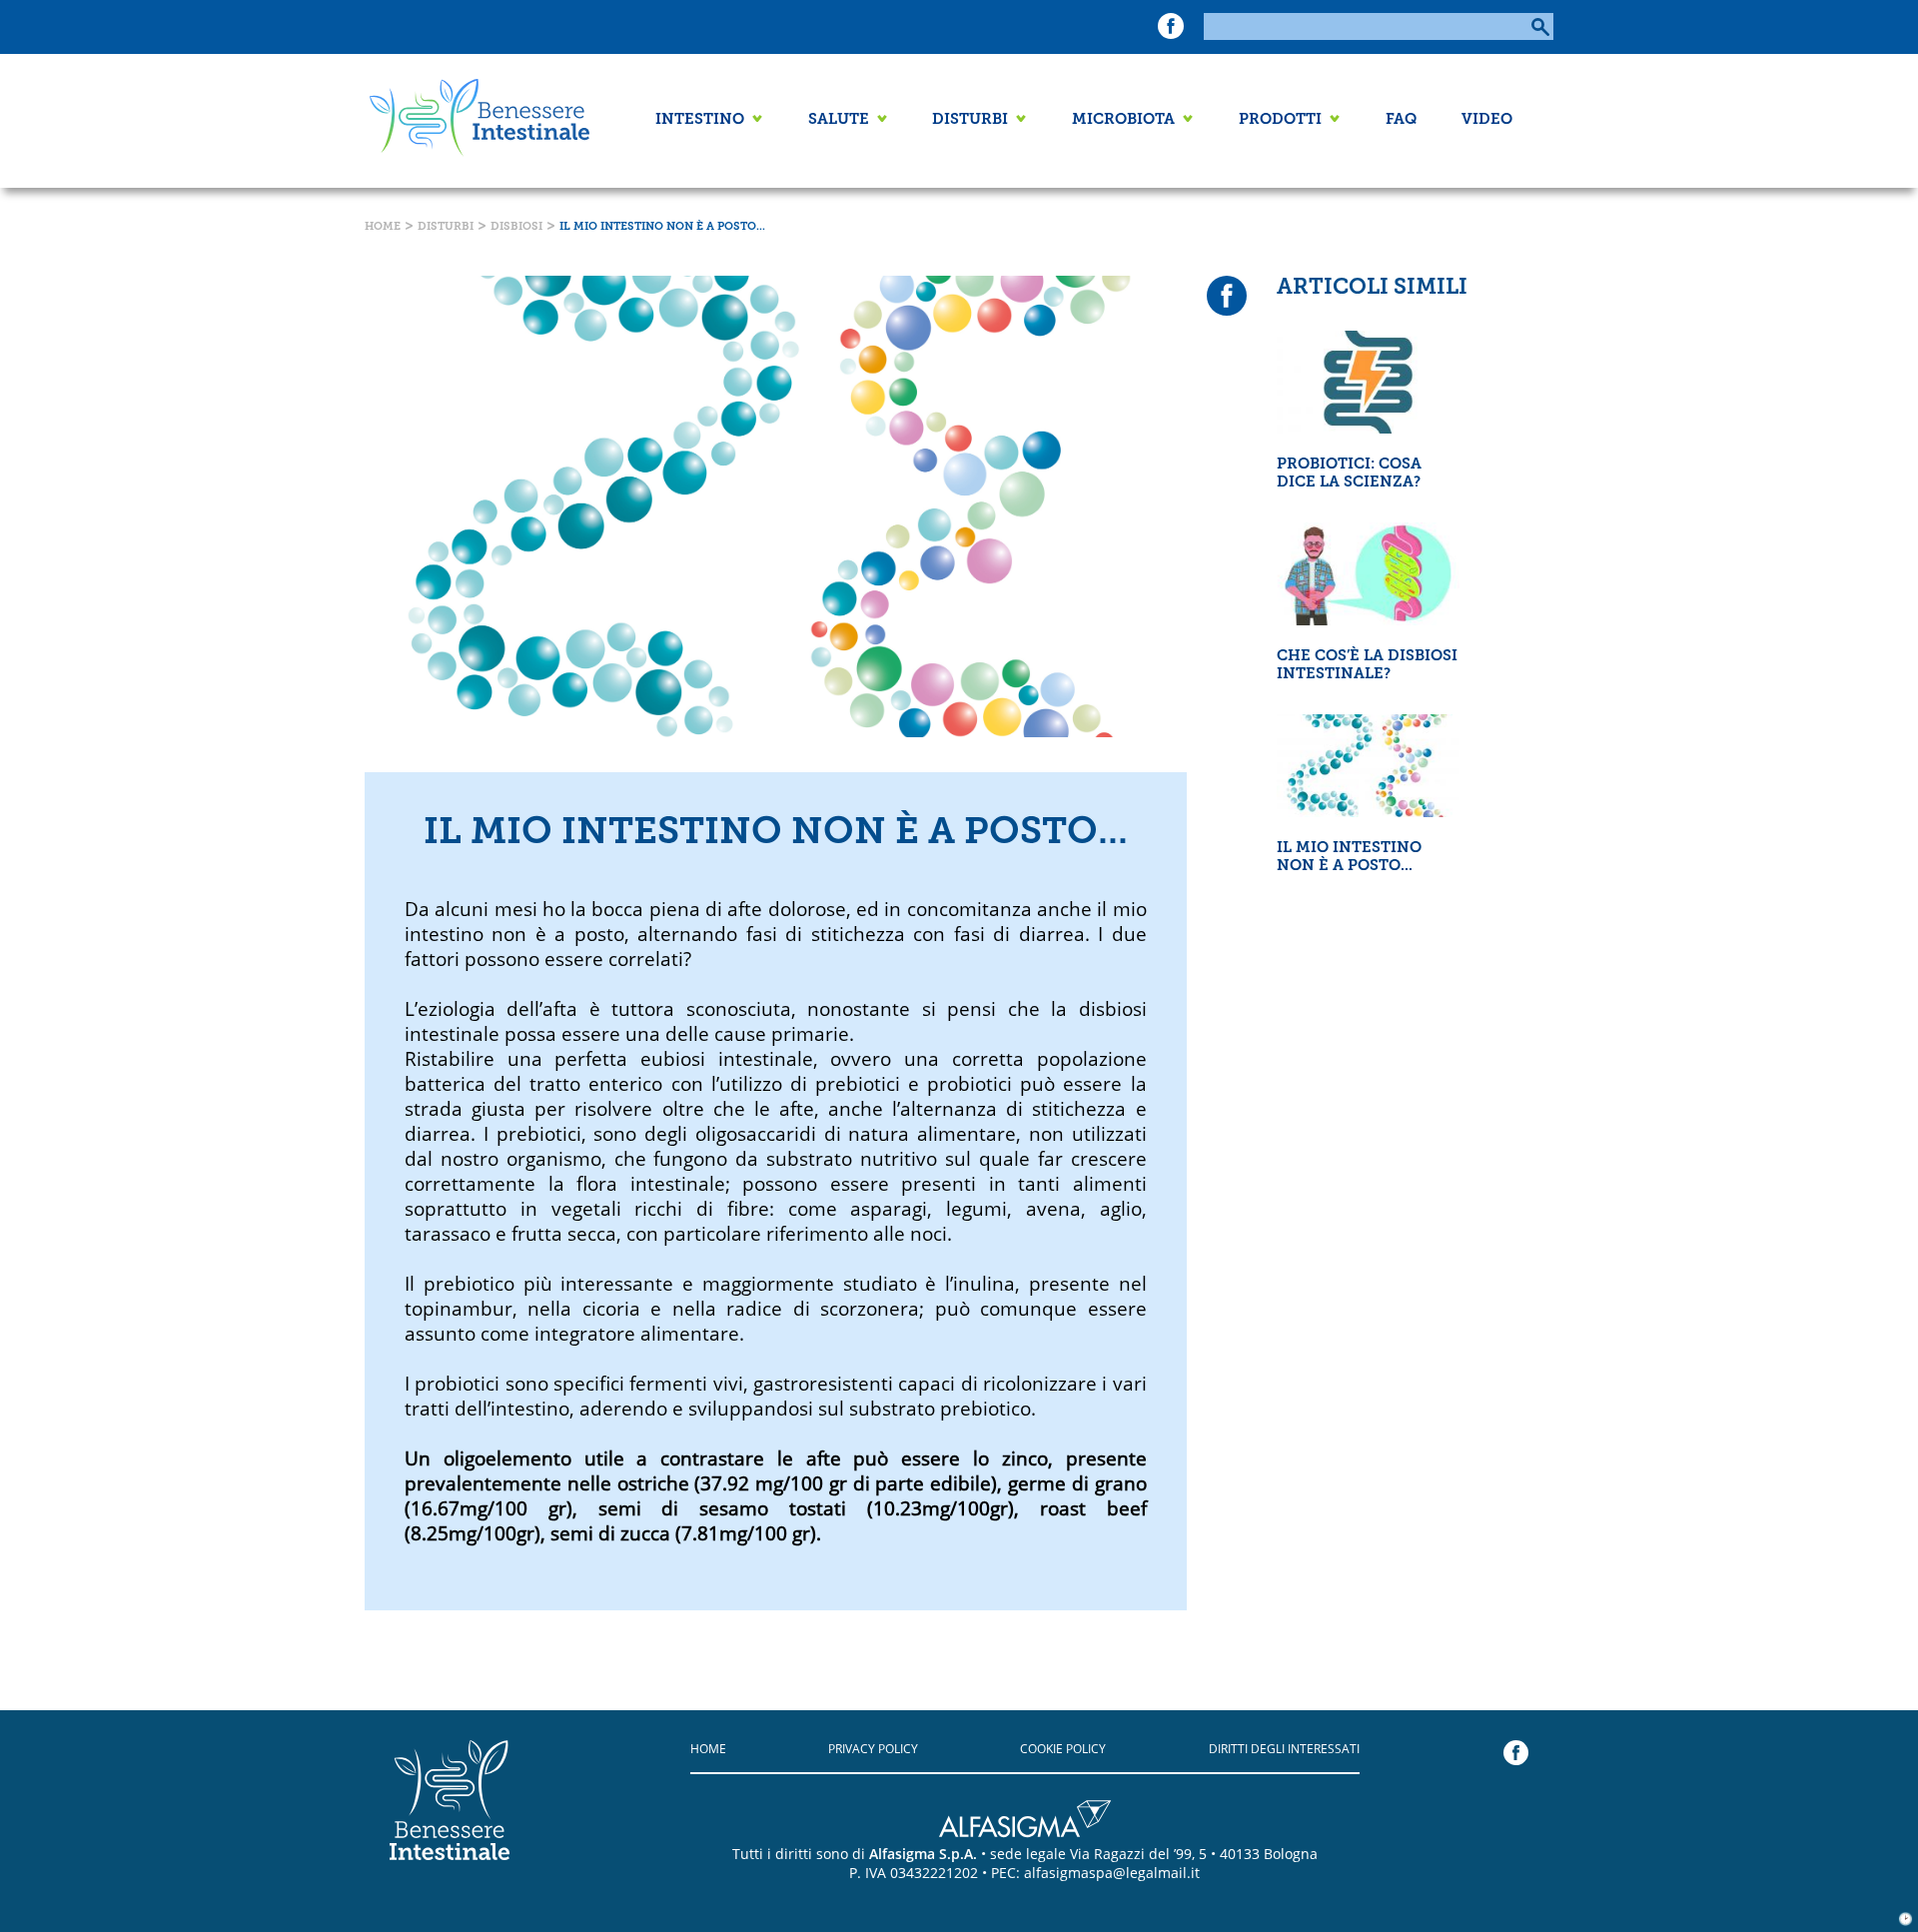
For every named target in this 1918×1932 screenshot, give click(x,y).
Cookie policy (1063, 1749)
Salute (839, 120)
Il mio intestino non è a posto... (662, 227)
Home (383, 227)
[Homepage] (475, 121)
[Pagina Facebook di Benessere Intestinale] (1171, 31)
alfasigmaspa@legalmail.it (1112, 1873)
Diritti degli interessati (1284, 1749)
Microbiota (1123, 120)
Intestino (700, 120)
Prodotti (1280, 120)
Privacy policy (873, 1749)
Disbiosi (516, 227)
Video (1487, 120)
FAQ (1401, 120)
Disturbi (970, 120)
